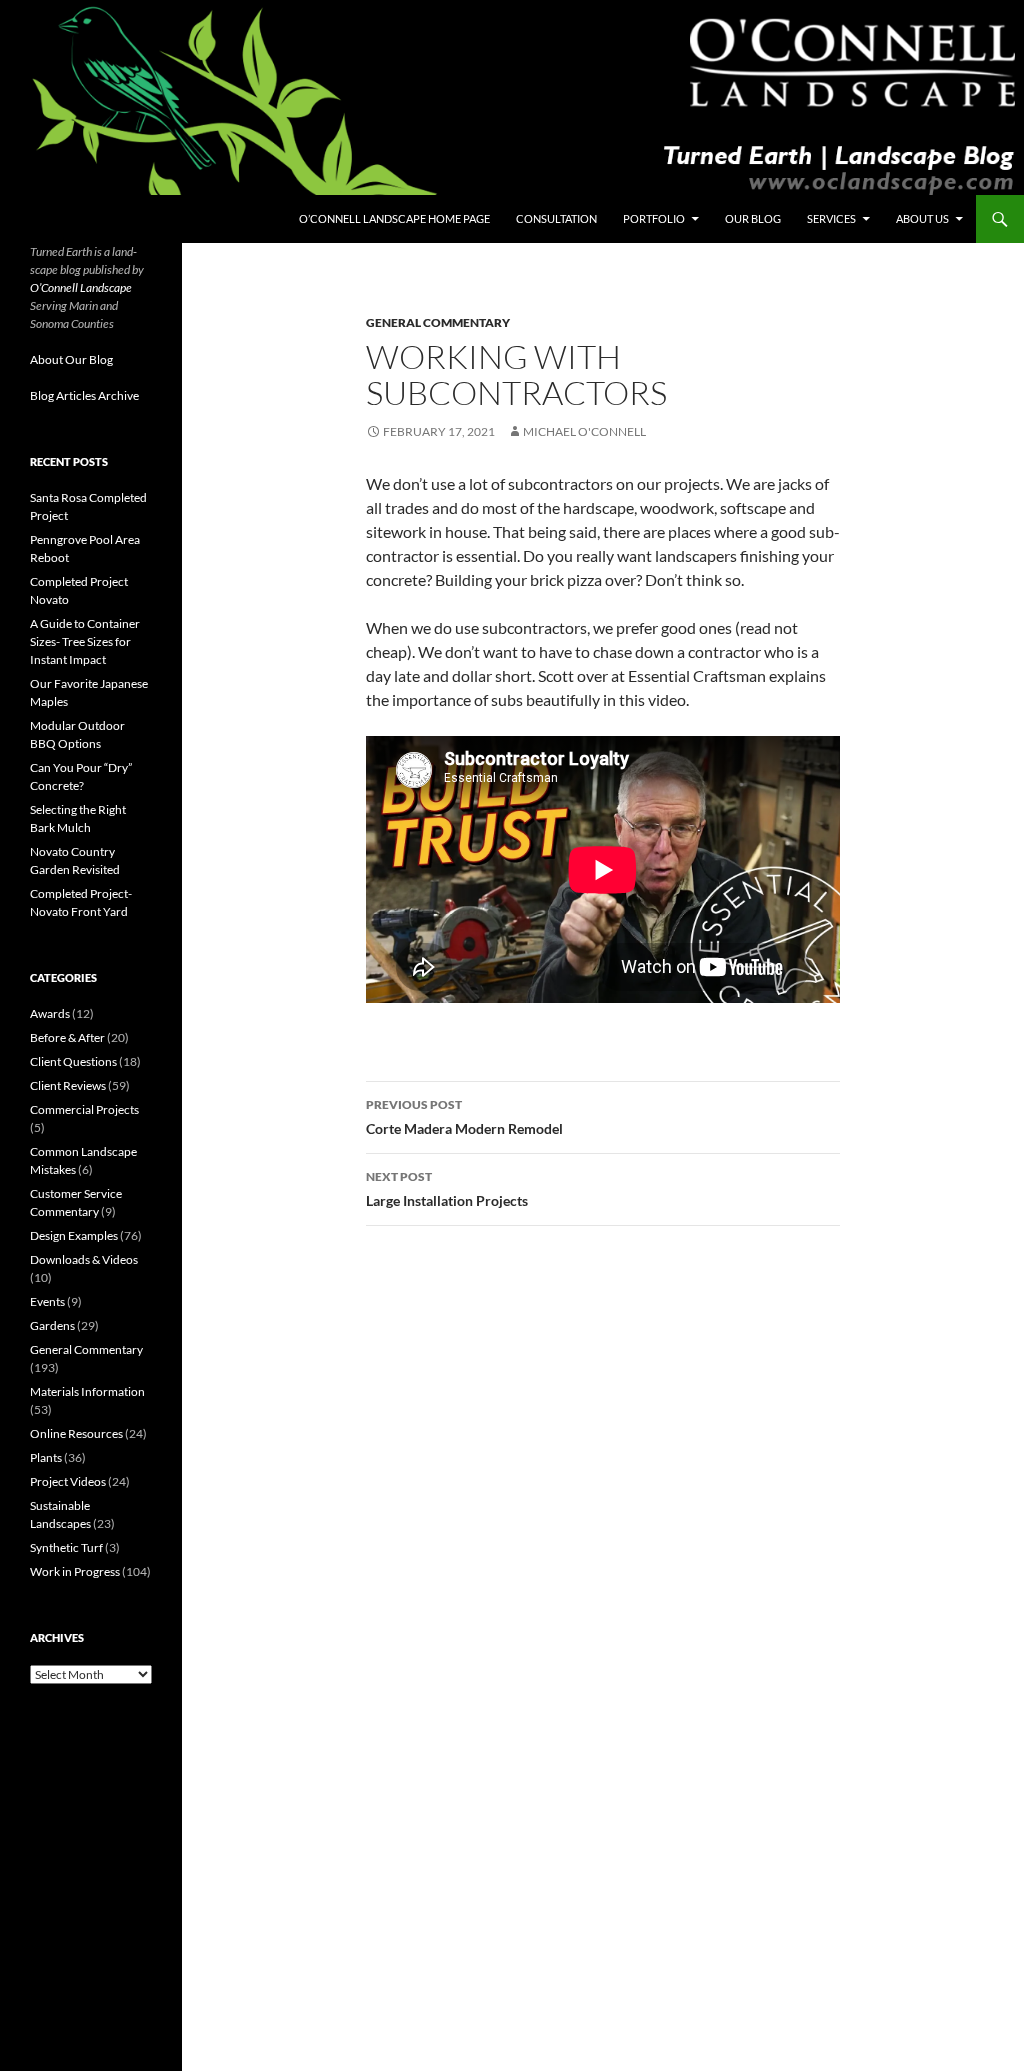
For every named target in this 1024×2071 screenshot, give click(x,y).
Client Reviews (68, 1085)
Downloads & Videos (84, 1259)
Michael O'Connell (584, 431)
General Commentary (438, 322)
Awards (50, 1013)
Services (831, 218)
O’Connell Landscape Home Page (394, 218)
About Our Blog (71, 359)
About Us (922, 218)
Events (47, 1301)
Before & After (67, 1037)
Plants (46, 1457)
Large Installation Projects (447, 1189)
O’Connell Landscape (81, 287)
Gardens (52, 1325)
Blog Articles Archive (84, 395)
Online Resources (76, 1433)
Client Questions (73, 1061)
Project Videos (68, 1481)
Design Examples (74, 1235)
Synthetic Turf (66, 1547)
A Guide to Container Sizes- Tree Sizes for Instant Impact (85, 641)
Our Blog (753, 218)
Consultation (556, 218)
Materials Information (87, 1391)
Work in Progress (75, 1571)
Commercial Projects (84, 1109)
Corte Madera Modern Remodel (464, 1117)
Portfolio (654, 218)
